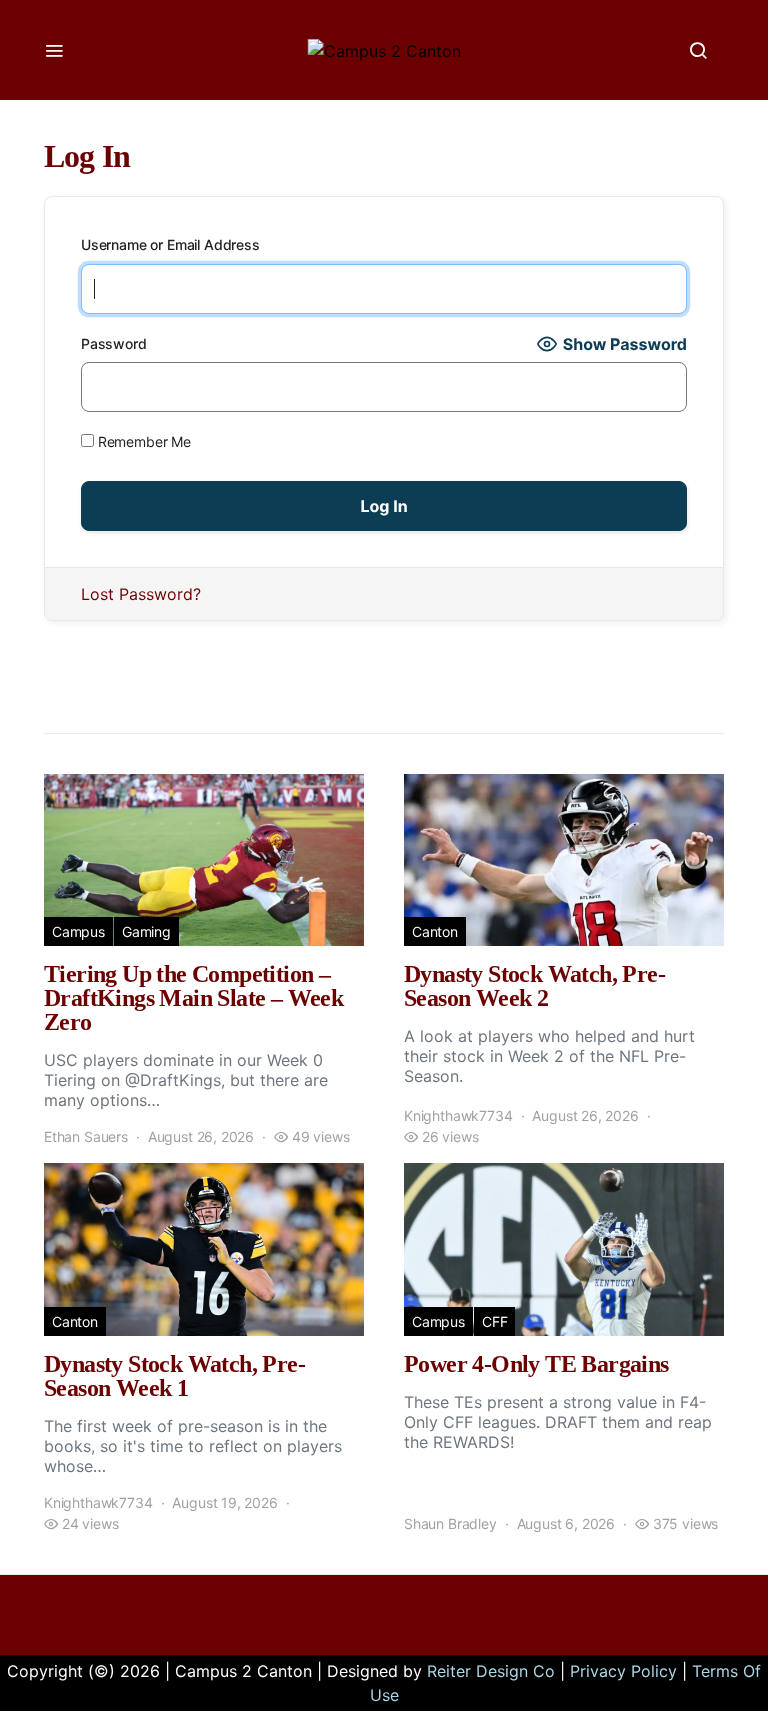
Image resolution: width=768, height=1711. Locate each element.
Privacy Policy (623, 1671)
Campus (78, 931)
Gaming (146, 931)
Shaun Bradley (450, 1523)
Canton (435, 931)
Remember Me (142, 441)
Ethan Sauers (86, 1136)
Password (114, 343)
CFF (494, 1321)
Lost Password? (141, 594)
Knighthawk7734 (458, 1115)
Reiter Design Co (491, 1671)
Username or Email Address (170, 244)
